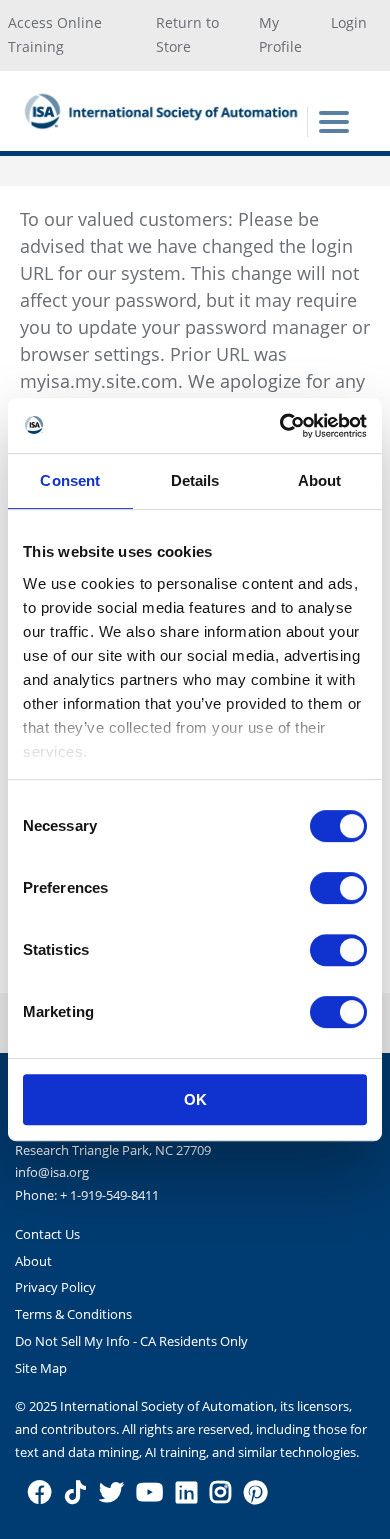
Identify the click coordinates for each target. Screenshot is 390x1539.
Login (349, 22)
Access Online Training (55, 35)
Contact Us (47, 1234)
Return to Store (187, 35)
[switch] (338, 888)
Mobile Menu (334, 122)
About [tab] (320, 480)
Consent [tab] (70, 480)
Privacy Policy (55, 1287)
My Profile (280, 35)
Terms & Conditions (73, 1314)
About (33, 1261)
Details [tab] (195, 480)
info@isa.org (52, 1172)
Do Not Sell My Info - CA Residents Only (131, 1341)
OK (195, 1099)
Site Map (41, 1368)
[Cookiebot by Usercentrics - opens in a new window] (280, 426)
